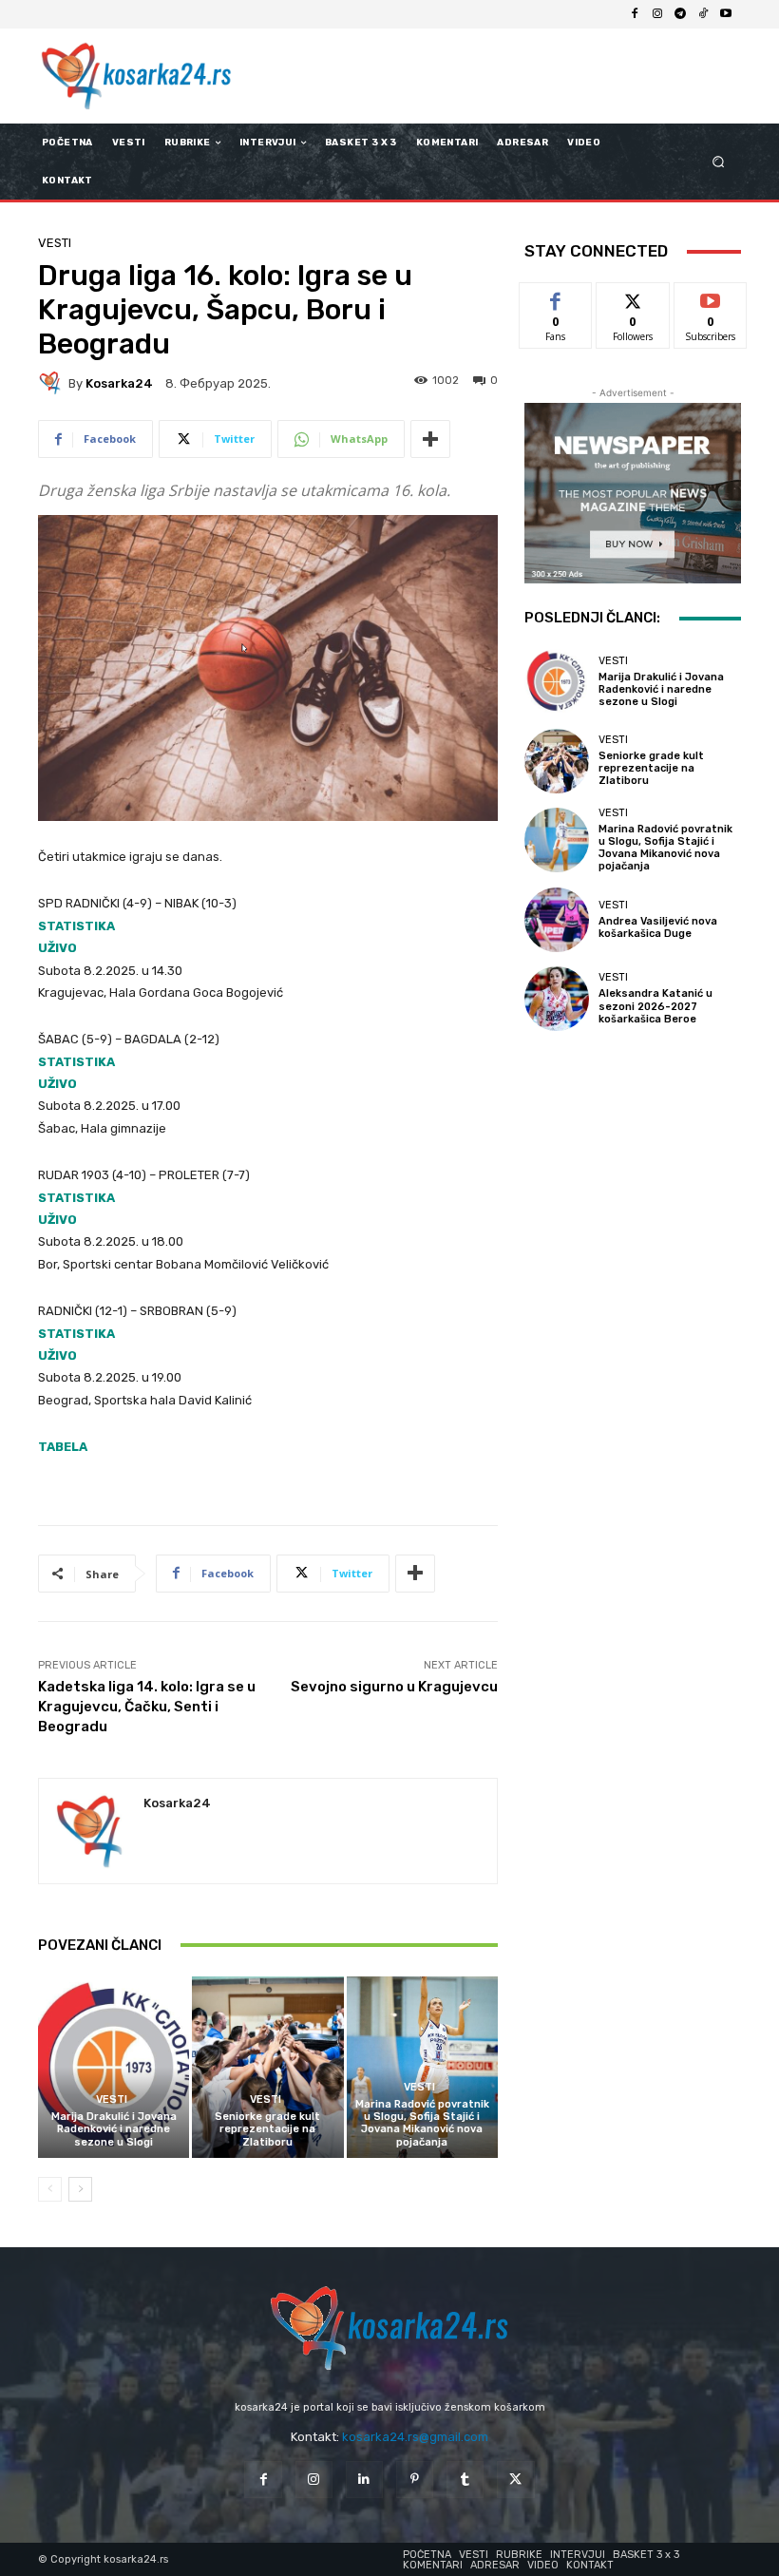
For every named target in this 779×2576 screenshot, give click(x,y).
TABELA (63, 1447)
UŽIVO (57, 948)
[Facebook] (635, 14)
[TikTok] (703, 14)
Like (556, 297)
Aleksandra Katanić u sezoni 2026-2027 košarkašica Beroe (655, 1006)
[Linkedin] (364, 2480)
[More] (430, 439)
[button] (719, 162)
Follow (633, 297)
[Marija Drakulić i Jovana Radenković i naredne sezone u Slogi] (114, 2067)
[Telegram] (680, 14)
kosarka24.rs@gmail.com (415, 2437)
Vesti (55, 243)
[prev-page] (50, 2189)
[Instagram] (657, 14)
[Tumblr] (465, 2480)
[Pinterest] (415, 2480)
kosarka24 (119, 383)
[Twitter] (515, 2480)
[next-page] (80, 2189)
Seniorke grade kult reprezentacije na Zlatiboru (267, 2129)
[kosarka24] (53, 383)
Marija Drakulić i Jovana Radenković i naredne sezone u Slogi (114, 2129)
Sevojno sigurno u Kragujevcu (394, 1687)
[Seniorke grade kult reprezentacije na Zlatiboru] (267, 2067)
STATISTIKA (76, 926)
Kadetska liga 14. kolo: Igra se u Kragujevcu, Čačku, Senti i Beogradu (147, 1707)
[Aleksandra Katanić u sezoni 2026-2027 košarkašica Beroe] (557, 999)
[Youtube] (726, 14)
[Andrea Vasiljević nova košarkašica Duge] (557, 920)
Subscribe (711, 297)
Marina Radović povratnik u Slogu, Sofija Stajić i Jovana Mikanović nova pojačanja (422, 2123)
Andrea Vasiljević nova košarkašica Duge (658, 927)
